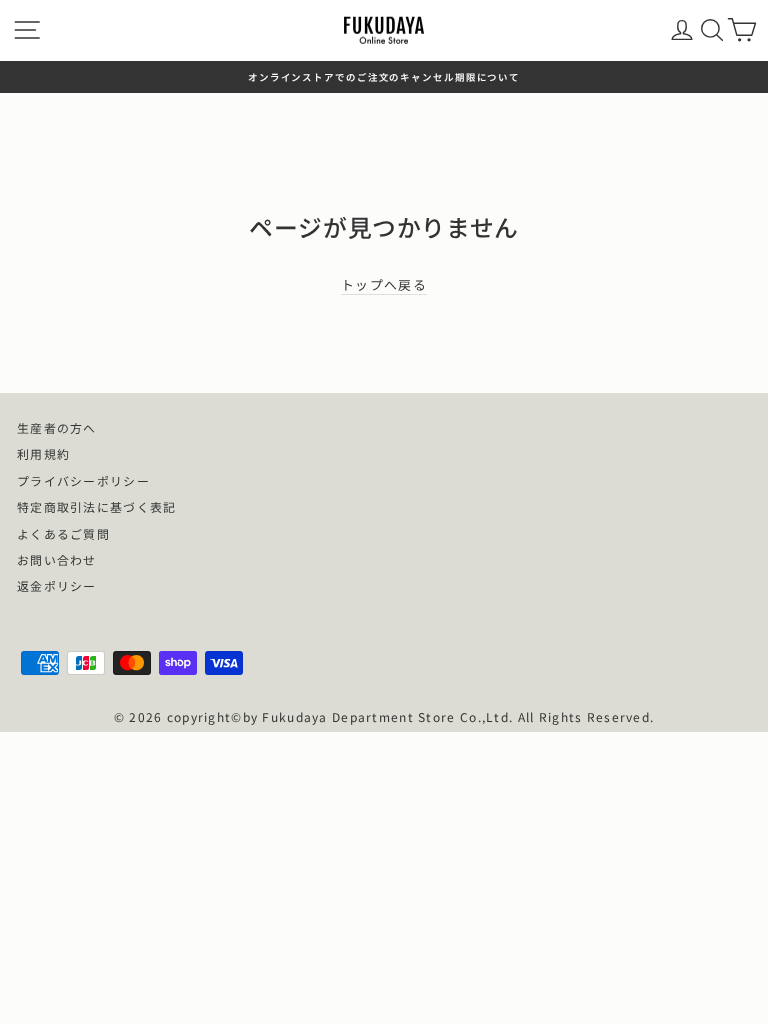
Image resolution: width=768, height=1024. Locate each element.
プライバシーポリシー (83, 480)
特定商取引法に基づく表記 (96, 506)
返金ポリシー (57, 585)
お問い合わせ (57, 559)
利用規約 (43, 453)
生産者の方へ (57, 427)
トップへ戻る (384, 285)
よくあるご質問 (63, 533)
